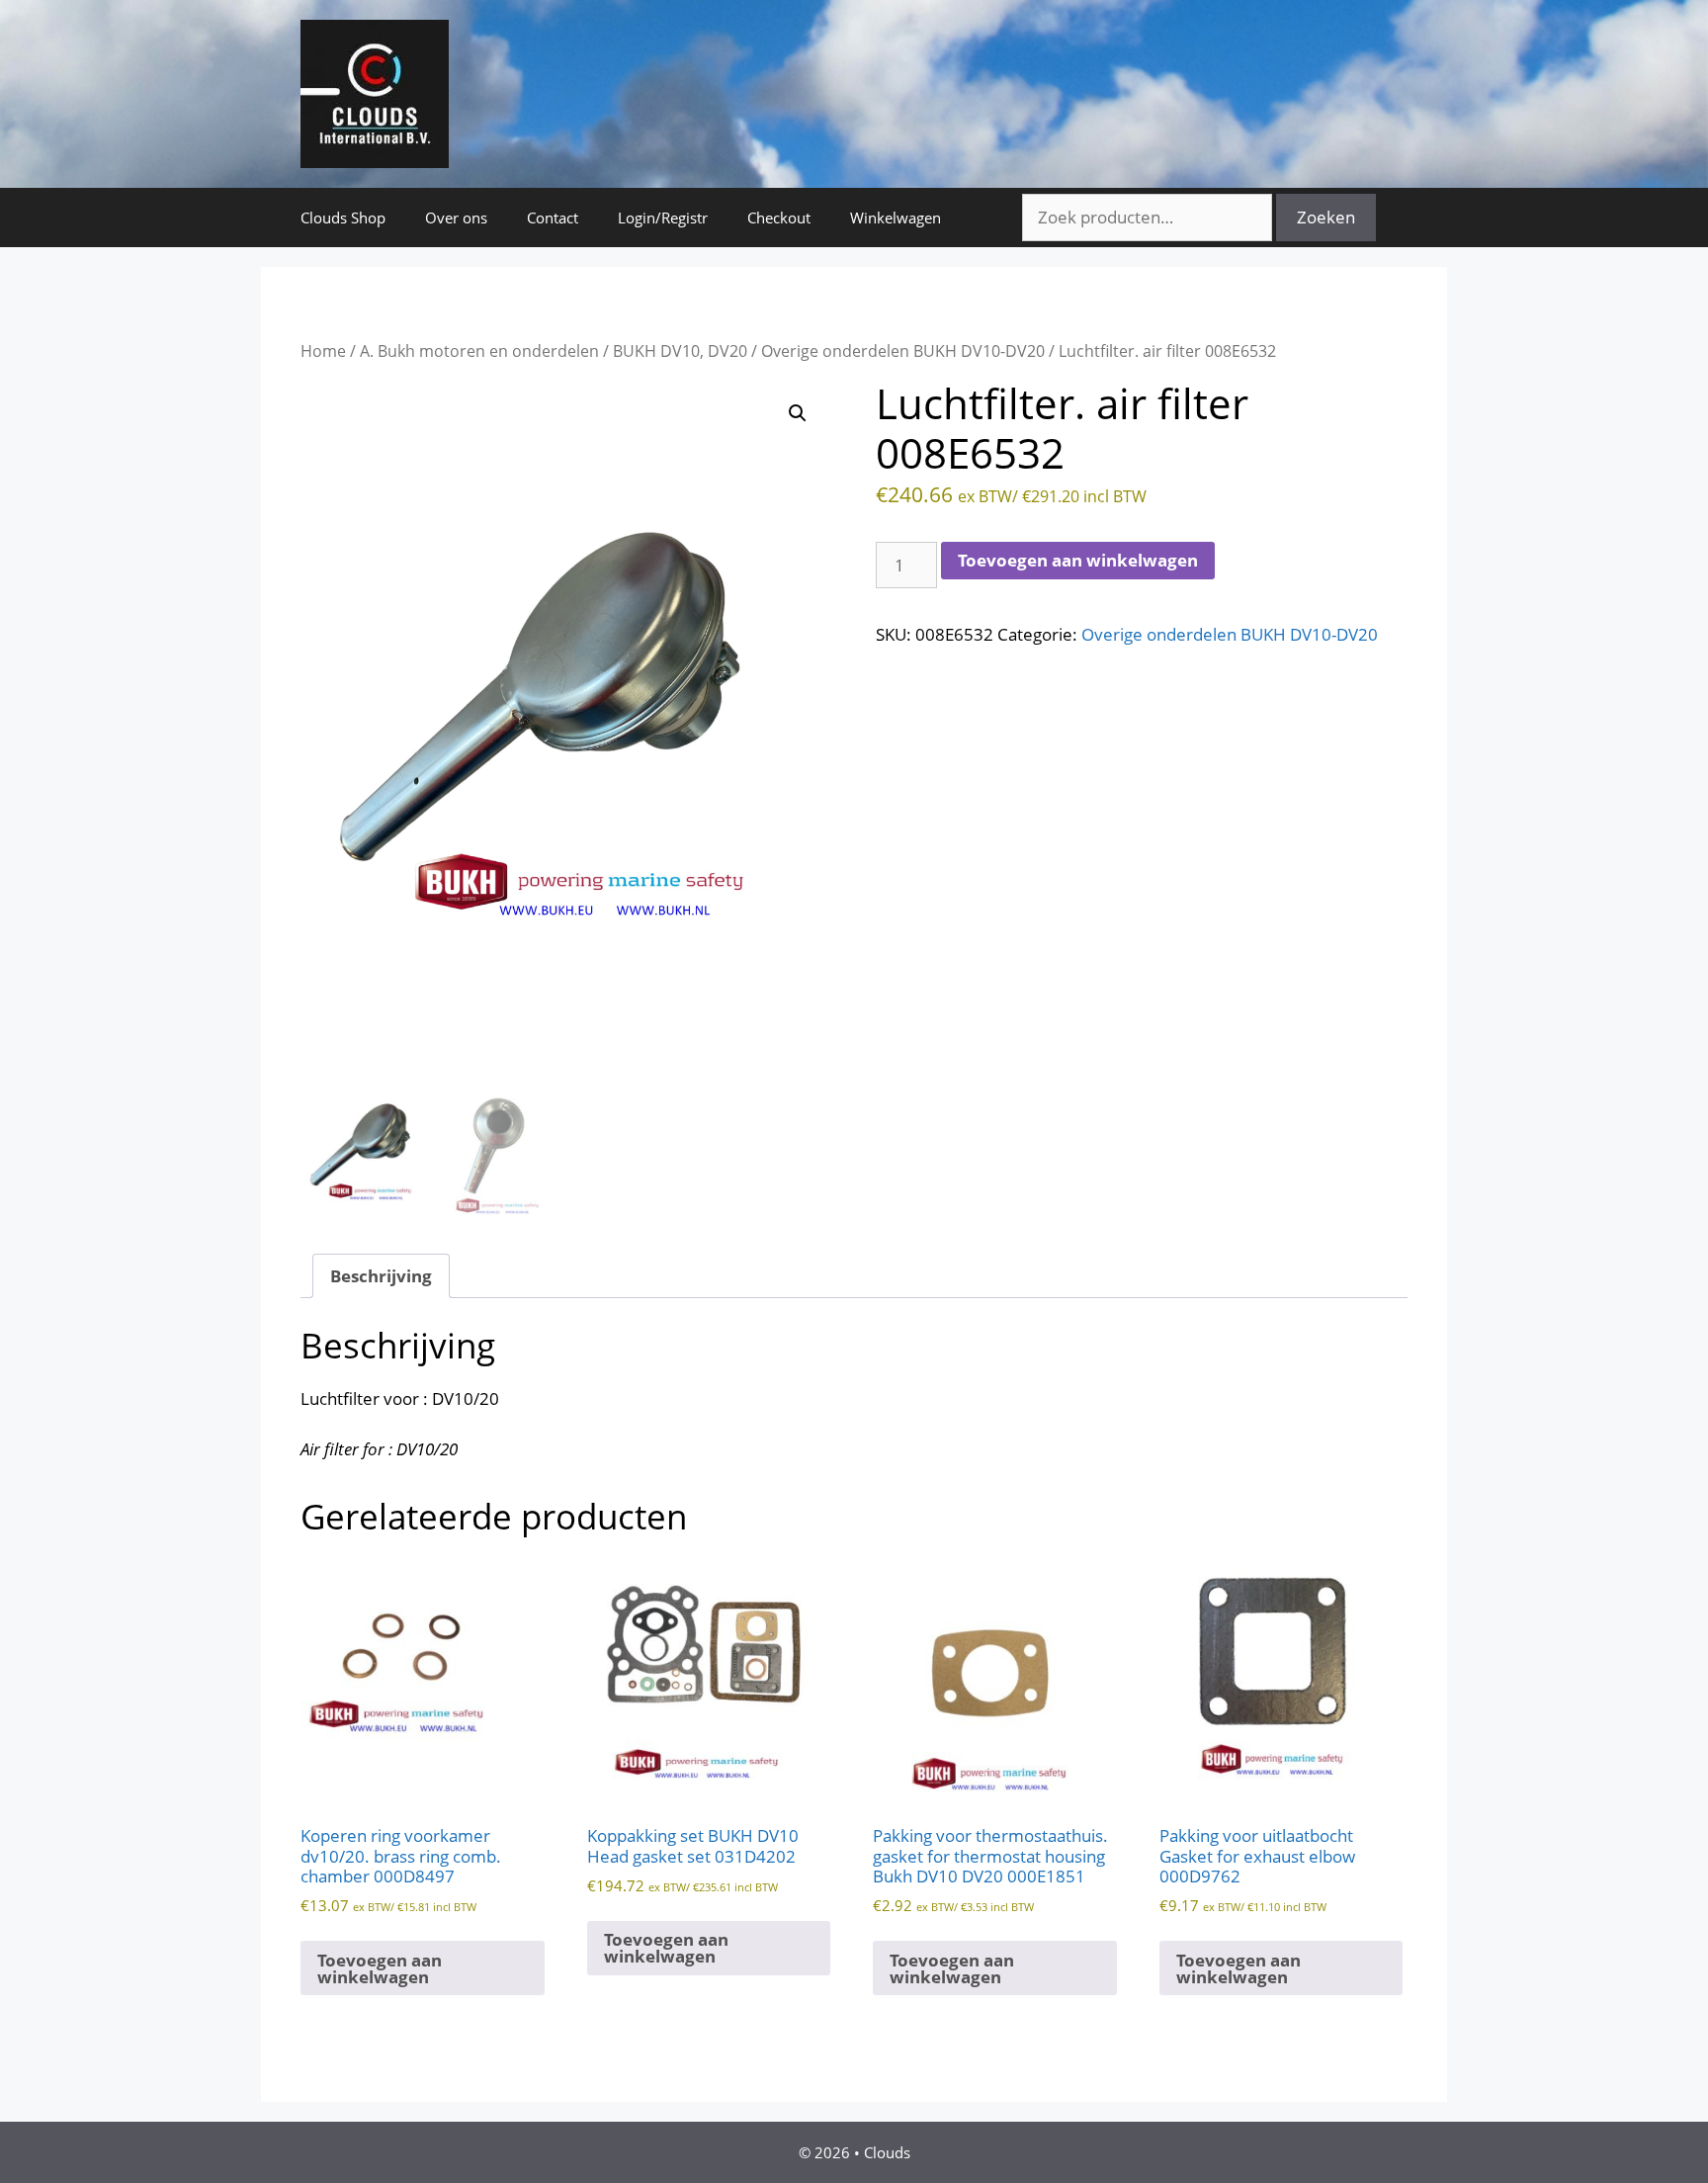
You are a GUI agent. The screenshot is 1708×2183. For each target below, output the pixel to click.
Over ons (456, 218)
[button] (798, 413)
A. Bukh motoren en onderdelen (479, 351)
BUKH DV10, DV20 (680, 351)
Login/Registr (663, 218)
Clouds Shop (343, 218)
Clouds (887, 2152)
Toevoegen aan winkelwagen (1078, 560)
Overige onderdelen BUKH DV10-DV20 (903, 351)
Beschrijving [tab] (381, 1276)
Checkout (779, 218)
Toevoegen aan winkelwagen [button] (380, 1968)
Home (323, 351)
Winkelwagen (896, 218)
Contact (553, 218)
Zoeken (1326, 217)
